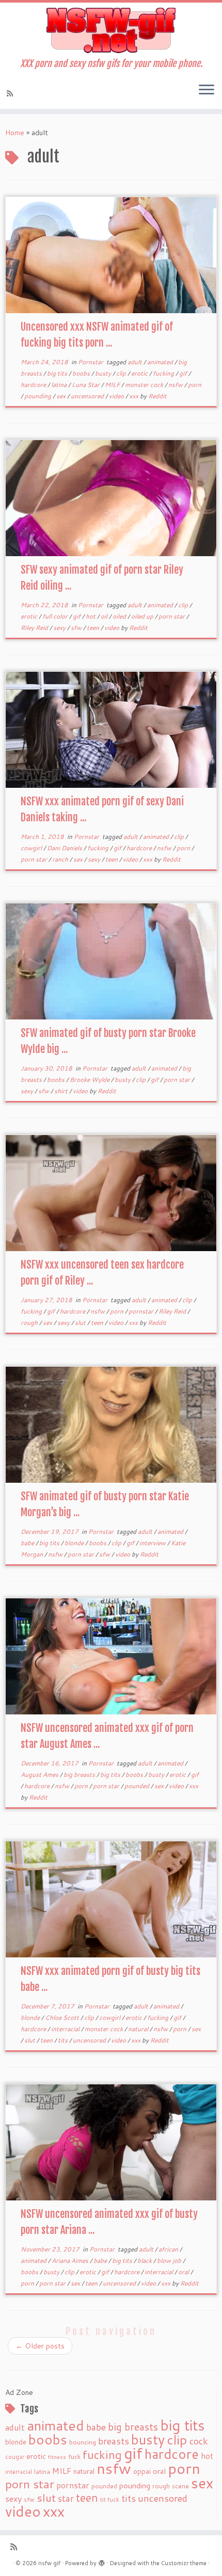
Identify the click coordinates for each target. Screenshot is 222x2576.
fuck (74, 2456)
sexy (60, 628)
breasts (114, 2441)
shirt (62, 1091)
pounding (38, 396)
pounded (138, 1786)
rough (30, 1323)
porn (195, 385)
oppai (142, 2471)
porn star (172, 616)
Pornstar (91, 362)
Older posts (40, 2346)
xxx (134, 396)
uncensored (88, 396)
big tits (58, 373)
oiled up (143, 616)
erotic (140, 373)
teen (94, 628)
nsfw (176, 385)
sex (62, 396)
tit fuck (110, 2500)
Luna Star (86, 385)
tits (64, 2040)
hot (91, 616)
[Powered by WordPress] (102, 2561)
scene (180, 2486)
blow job (170, 2261)
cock (199, 2441)
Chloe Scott (63, 2018)
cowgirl (32, 848)
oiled (120, 616)
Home (15, 133)
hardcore (34, 385)
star (66, 2498)
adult (136, 362)
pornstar (142, 1311)
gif (184, 373)
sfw (77, 628)
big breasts (80, 1775)
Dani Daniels (65, 848)
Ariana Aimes (71, 2261)
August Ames (40, 1775)
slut (81, 1323)
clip (122, 373)
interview (153, 1543)
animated (161, 362)
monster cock (145, 385)
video (117, 396)
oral (184, 2272)
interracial (66, 2029)
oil (105, 616)
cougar (15, 2457)
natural (139, 2029)
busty (104, 373)
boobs (82, 373)
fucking (164, 373)
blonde (75, 1543)
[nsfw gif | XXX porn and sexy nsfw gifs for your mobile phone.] (111, 30)
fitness (57, 2457)
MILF (113, 385)
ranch (61, 859)
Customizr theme (184, 2563)
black (145, 2261)
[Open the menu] (207, 90)
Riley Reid (35, 628)
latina (60, 385)
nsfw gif (49, 2563)
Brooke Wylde (90, 1080)
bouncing (83, 2442)
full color (56, 616)
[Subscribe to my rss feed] (11, 93)
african (169, 2249)
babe (28, 1543)
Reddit (157, 396)
